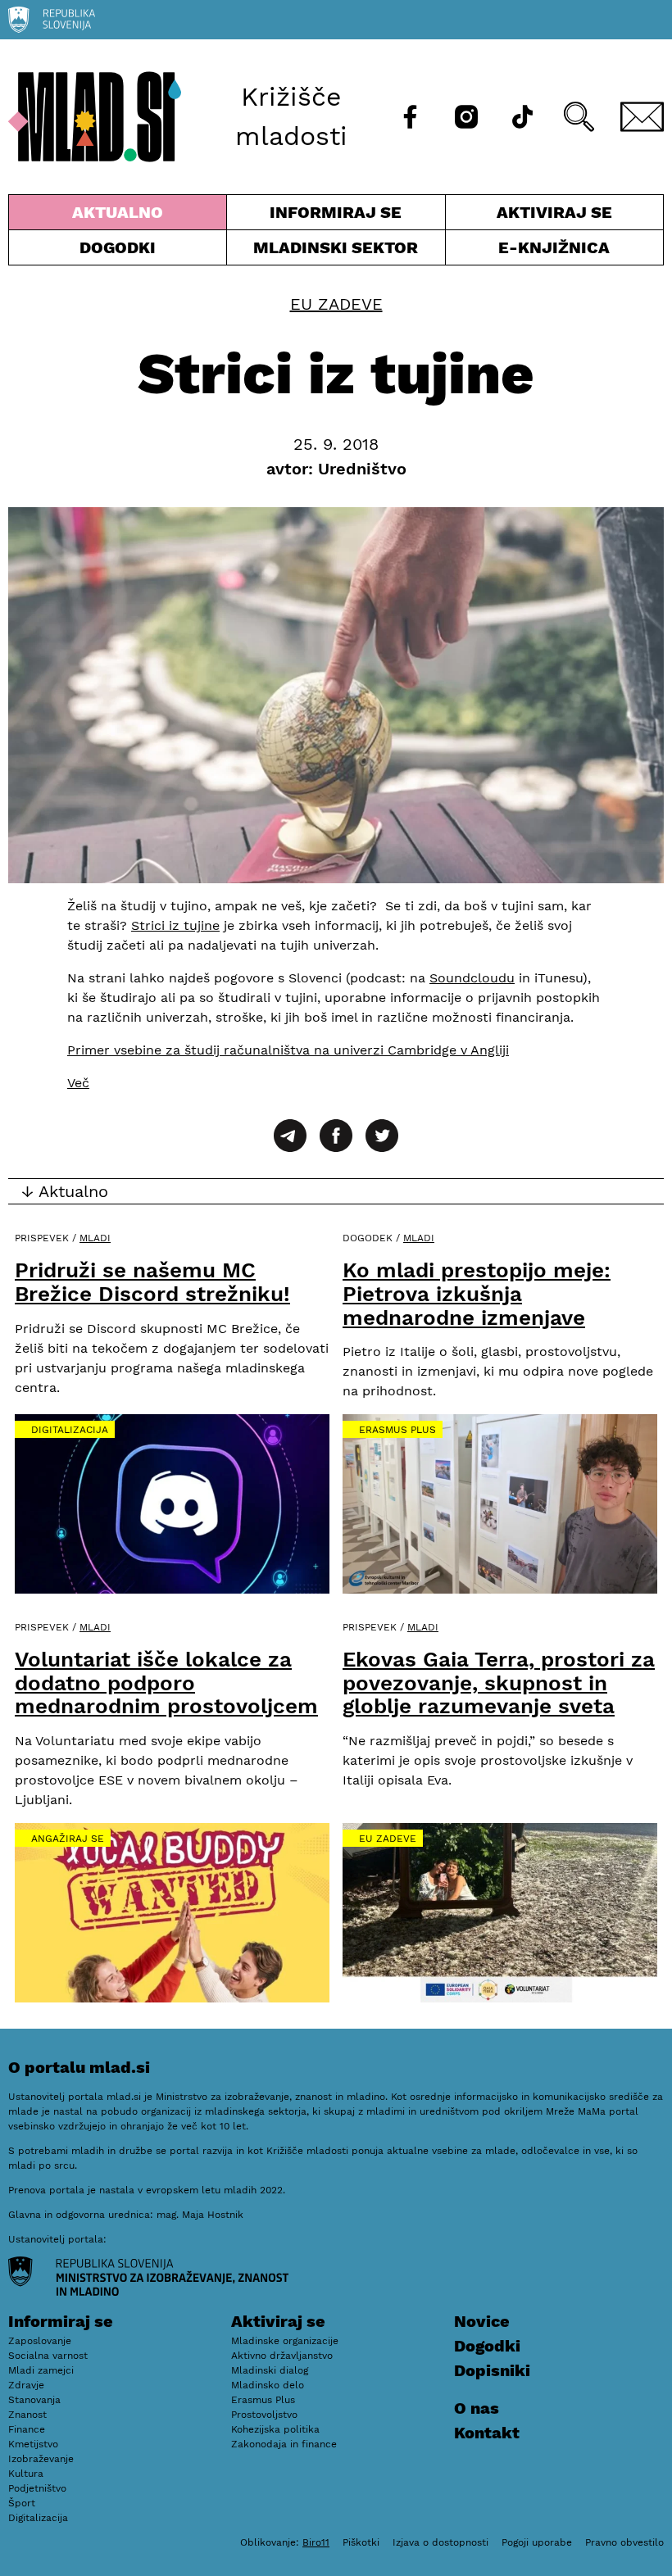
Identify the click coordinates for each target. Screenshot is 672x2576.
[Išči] (579, 117)
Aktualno (121, 216)
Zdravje (26, 2385)
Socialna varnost (48, 2356)
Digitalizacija (70, 1430)
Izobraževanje (41, 2459)
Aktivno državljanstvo (282, 2356)
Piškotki (361, 2542)
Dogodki (118, 247)
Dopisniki (492, 2370)
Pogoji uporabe (537, 2542)
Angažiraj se (68, 1839)
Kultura (26, 2474)
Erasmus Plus (397, 1430)
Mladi (95, 1238)
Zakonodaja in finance (284, 2444)
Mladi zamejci (41, 2370)
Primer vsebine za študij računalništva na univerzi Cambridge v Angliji (288, 1050)
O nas (477, 2408)
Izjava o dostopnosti (440, 2542)
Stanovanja (34, 2400)
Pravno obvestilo (624, 2542)
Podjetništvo (37, 2488)
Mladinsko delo (268, 2385)
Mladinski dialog (270, 2370)
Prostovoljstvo (264, 2415)
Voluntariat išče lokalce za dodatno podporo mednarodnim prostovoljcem (166, 1683)
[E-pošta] (642, 117)
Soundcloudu (472, 978)
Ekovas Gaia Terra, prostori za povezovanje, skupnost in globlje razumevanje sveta (499, 1683)
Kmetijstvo (33, 2444)
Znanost (27, 2415)
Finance (27, 2429)
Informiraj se (336, 216)
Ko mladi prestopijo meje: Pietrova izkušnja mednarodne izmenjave (477, 1293)
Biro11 (316, 2542)
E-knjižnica (554, 247)
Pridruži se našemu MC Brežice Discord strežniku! (152, 1282)
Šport (22, 2503)
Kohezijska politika (275, 2429)
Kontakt (487, 2433)
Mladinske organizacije (285, 2341)
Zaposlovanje (40, 2341)
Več (78, 1083)
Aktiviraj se (529, 216)
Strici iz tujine (175, 925)
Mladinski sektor (336, 251)
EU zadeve (336, 304)
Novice (482, 2321)
